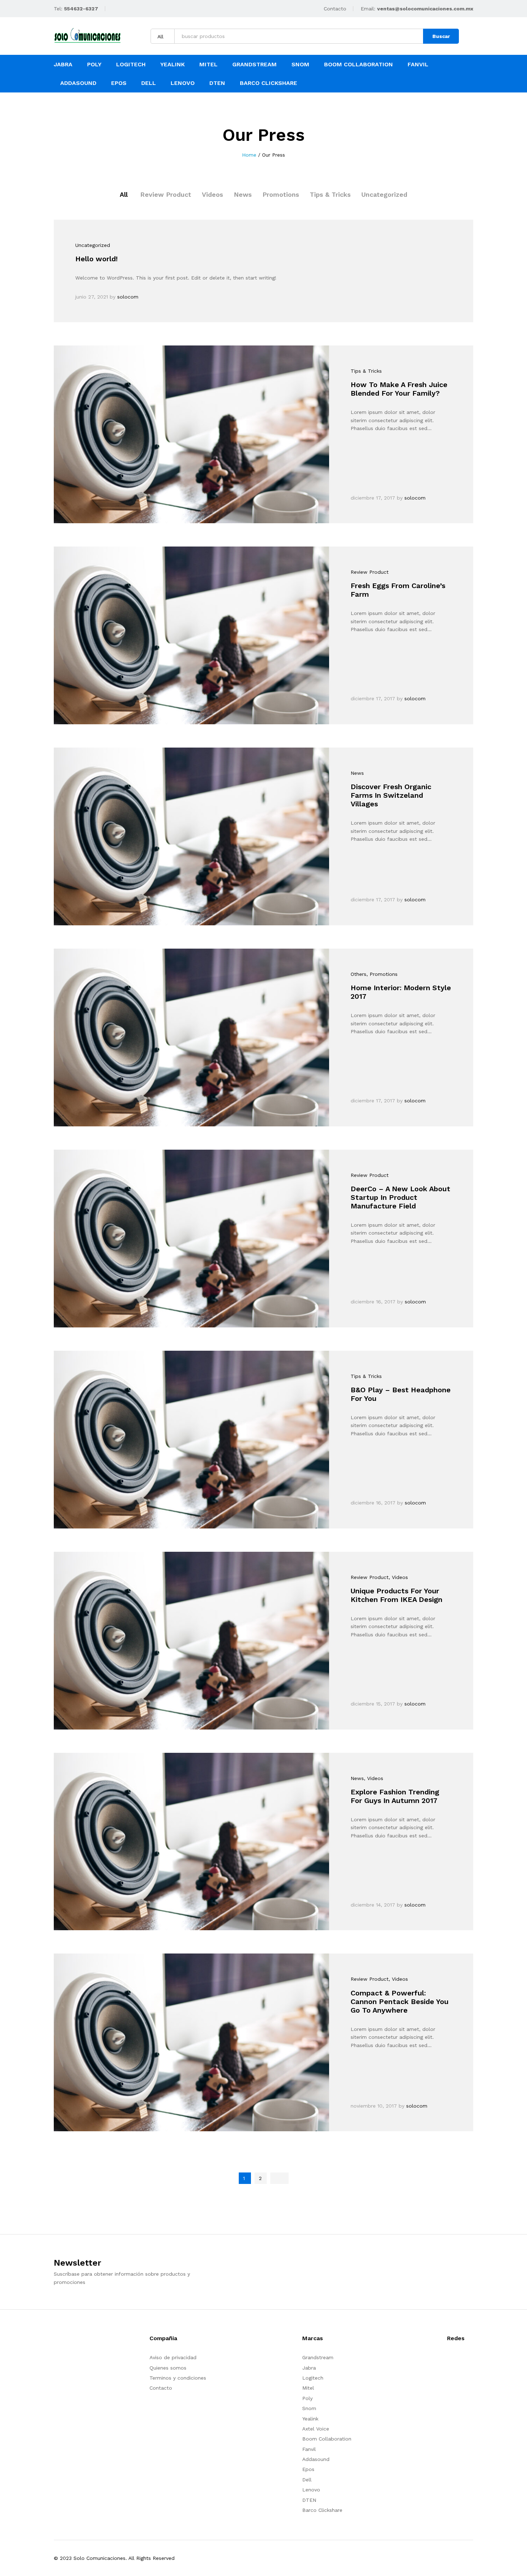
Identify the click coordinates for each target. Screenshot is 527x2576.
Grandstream (318, 2357)
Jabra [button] (63, 65)
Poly (307, 2398)
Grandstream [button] (255, 65)
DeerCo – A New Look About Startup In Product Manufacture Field (400, 1197)
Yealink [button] (172, 65)
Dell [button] (149, 83)
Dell (307, 2480)
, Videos (398, 1577)
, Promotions (382, 974)
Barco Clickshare (269, 83)
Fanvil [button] (418, 65)
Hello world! (96, 259)
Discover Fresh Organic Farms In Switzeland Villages (391, 795)
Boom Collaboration (327, 2439)
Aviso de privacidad (173, 2357)
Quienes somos (168, 2368)
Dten (217, 83)
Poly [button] (94, 65)
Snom (300, 65)
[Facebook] (449, 2360)
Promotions (281, 194)
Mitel (208, 65)
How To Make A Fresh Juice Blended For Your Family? (399, 389)
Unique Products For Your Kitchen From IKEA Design (397, 1595)
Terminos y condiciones (178, 2378)
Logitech (313, 2378)
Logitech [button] (131, 65)
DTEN (309, 2500)
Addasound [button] (78, 83)
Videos (212, 194)
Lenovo (311, 2490)
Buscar (441, 36)
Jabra (309, 2368)
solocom (128, 297)
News (243, 194)
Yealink (310, 2419)
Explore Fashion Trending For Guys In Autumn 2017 (395, 1796)
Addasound (316, 2459)
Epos (308, 2469)
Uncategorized (384, 194)
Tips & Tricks (330, 194)
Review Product (166, 194)
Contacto (335, 9)
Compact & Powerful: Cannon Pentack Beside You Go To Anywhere (400, 2002)
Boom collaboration (359, 65)
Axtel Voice (316, 2429)
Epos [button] (119, 83)
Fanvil (309, 2449)
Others (359, 974)
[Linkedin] (471, 2360)
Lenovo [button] (183, 83)
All (124, 194)
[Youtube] (460, 2360)
